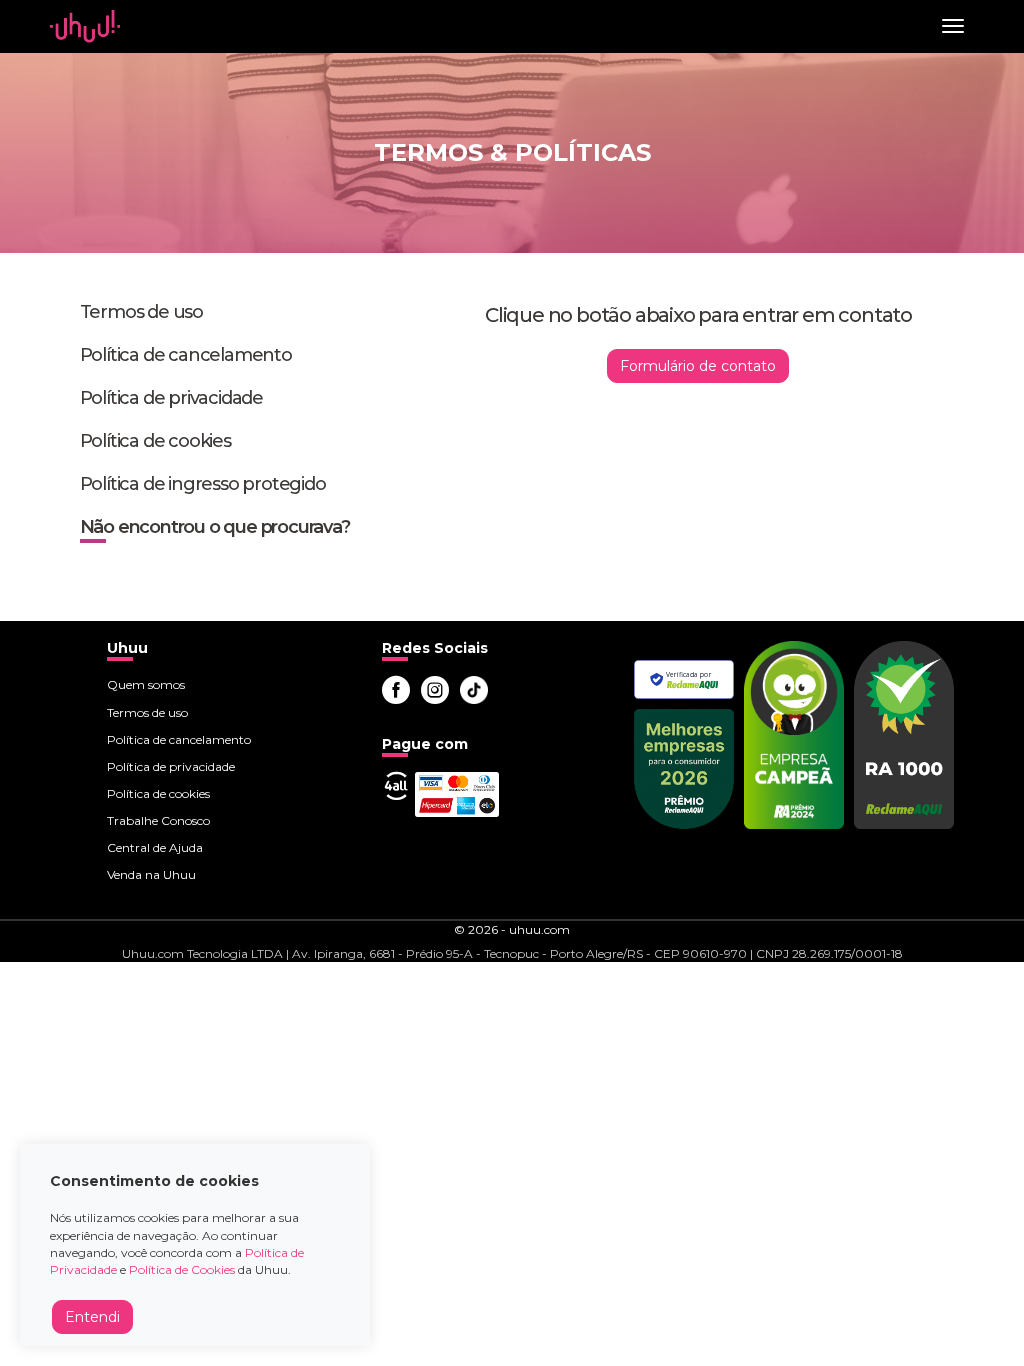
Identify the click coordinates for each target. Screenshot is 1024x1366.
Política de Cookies (182, 1269)
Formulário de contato (698, 366)
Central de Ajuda (155, 847)
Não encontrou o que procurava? (215, 527)
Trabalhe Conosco (158, 820)
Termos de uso (141, 312)
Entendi (92, 1317)
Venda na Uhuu (151, 874)
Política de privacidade (171, 398)
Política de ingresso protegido (203, 484)
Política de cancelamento (186, 355)
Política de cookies (155, 441)
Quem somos (146, 684)
